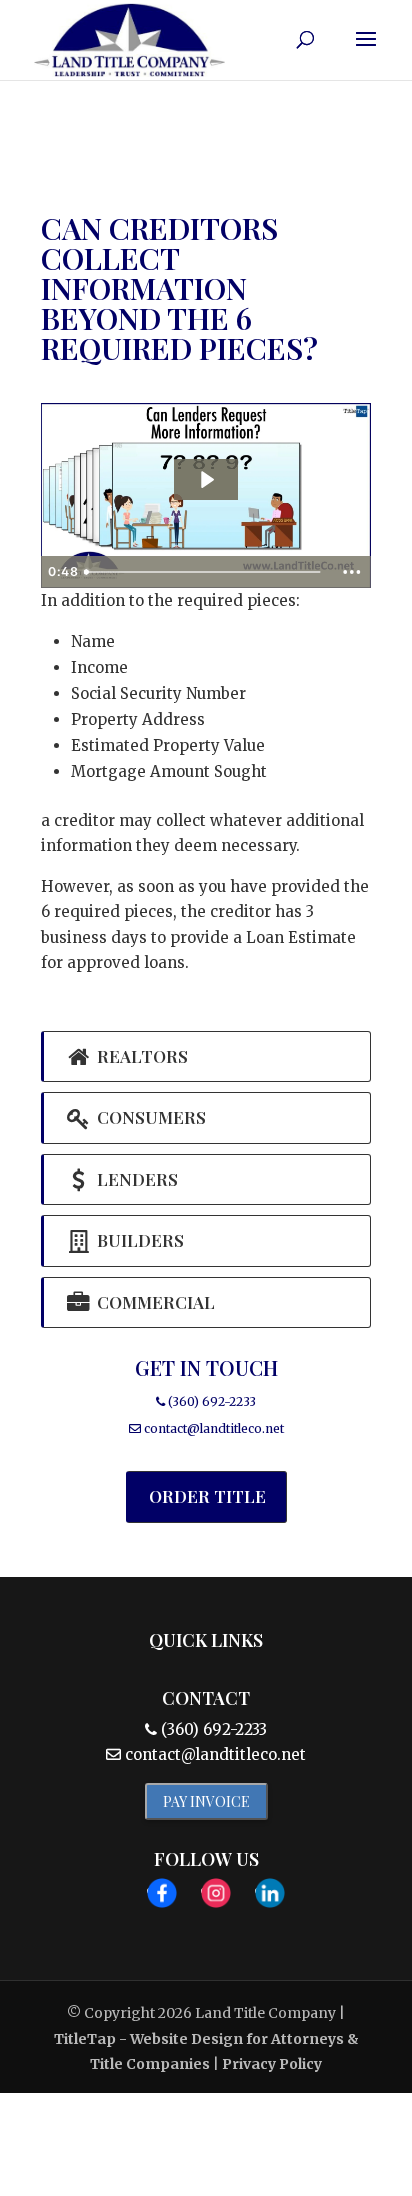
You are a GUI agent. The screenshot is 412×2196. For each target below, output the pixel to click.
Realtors (140, 1056)
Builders (138, 1240)
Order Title (207, 1496)
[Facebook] (162, 1897)
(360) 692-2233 (210, 1401)
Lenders (135, 1179)
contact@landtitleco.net (214, 1428)
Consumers (149, 1117)
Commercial (154, 1302)
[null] (206, 479)
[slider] (204, 572)
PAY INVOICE (206, 1801)
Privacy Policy (272, 2064)
